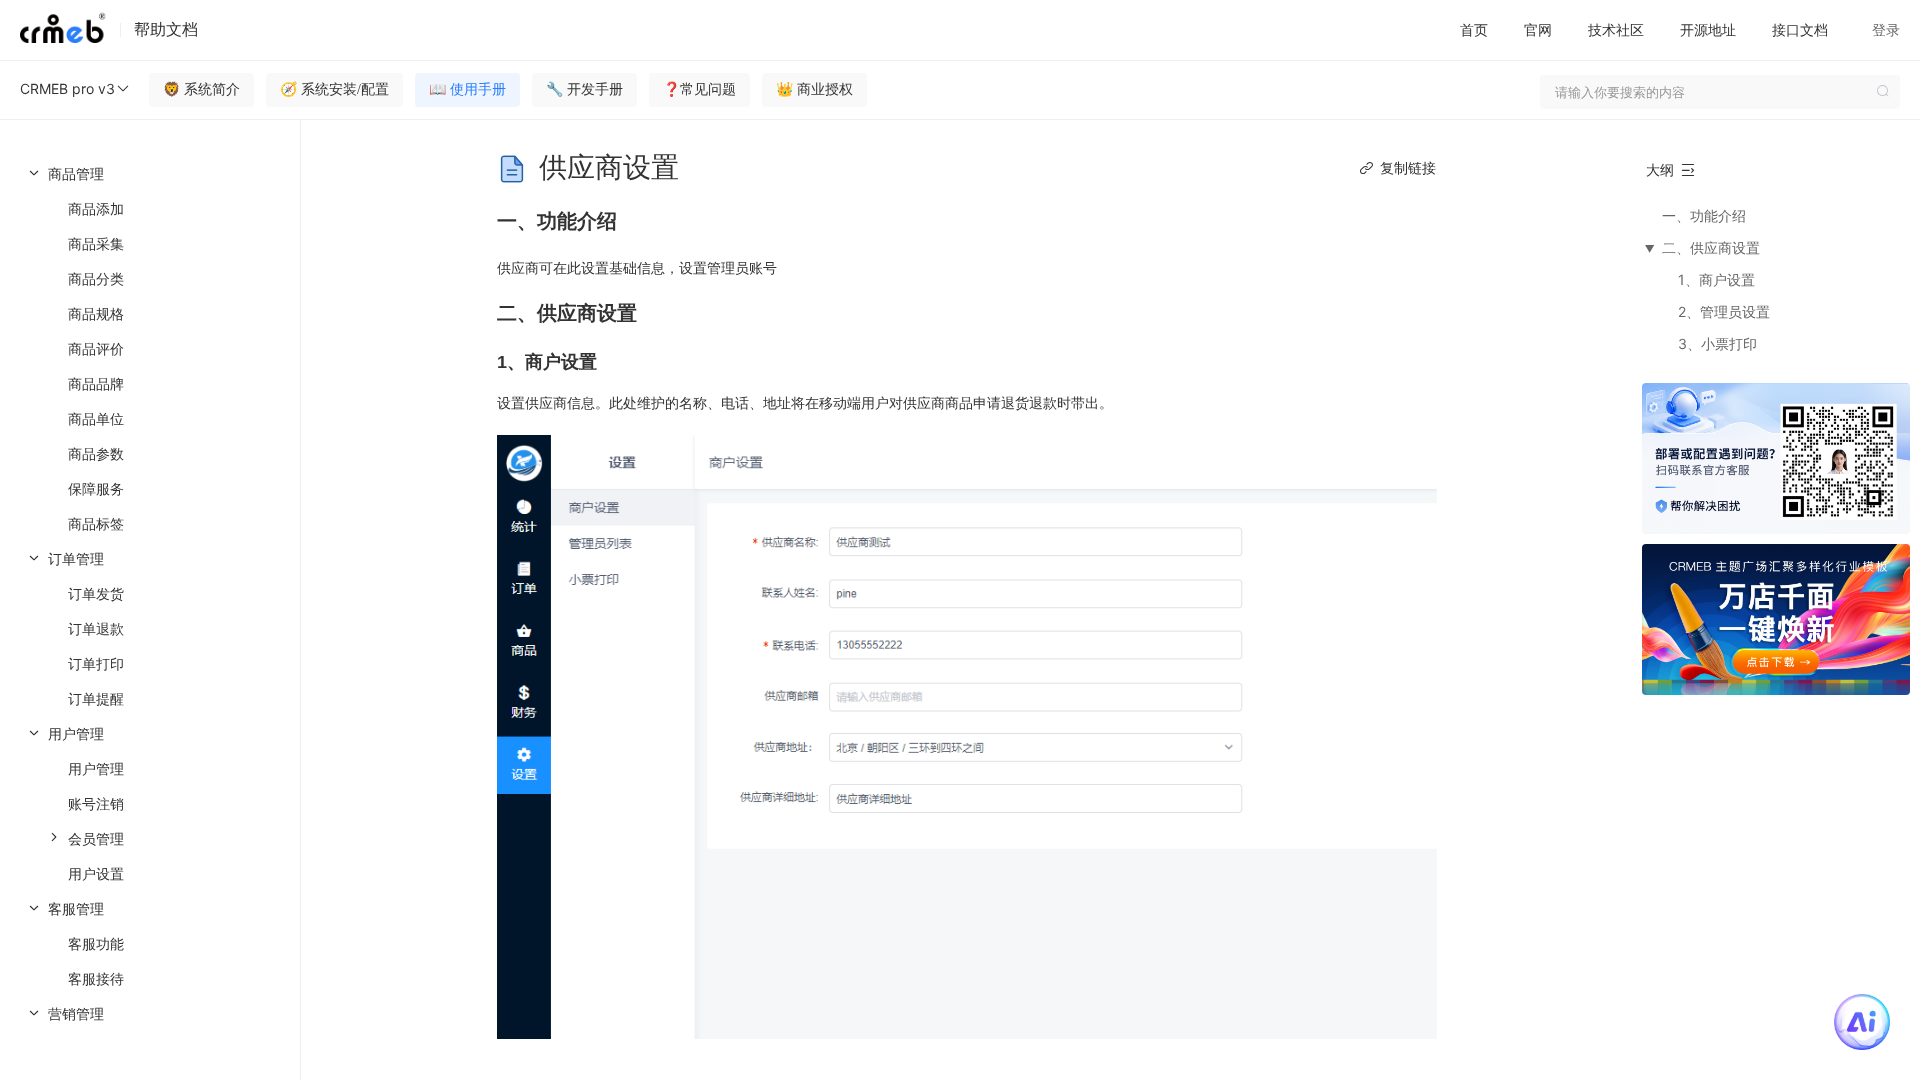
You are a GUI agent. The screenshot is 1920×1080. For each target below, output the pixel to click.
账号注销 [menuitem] (96, 803)
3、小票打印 (1717, 343)
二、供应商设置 (1711, 247)
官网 (1538, 29)
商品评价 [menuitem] (96, 348)
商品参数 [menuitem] (96, 453)
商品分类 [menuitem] (96, 278)
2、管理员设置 (1724, 311)
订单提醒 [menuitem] (96, 698)
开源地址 (1708, 29)
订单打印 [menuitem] (96, 663)
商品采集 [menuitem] (96, 243)
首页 (1474, 29)
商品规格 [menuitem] (96, 313)
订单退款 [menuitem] (96, 628)
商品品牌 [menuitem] (96, 383)
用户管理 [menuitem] (96, 768)
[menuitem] (150, 348)
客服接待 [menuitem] (96, 978)
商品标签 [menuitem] (96, 523)
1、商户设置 (1716, 279)
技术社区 (1616, 29)
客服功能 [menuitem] (96, 943)
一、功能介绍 (1704, 215)
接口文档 (1800, 29)
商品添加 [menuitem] (96, 208)
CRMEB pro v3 (67, 88)
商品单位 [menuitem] (96, 418)
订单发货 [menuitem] (96, 593)
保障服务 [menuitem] (96, 488)
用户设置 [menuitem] (96, 873)
